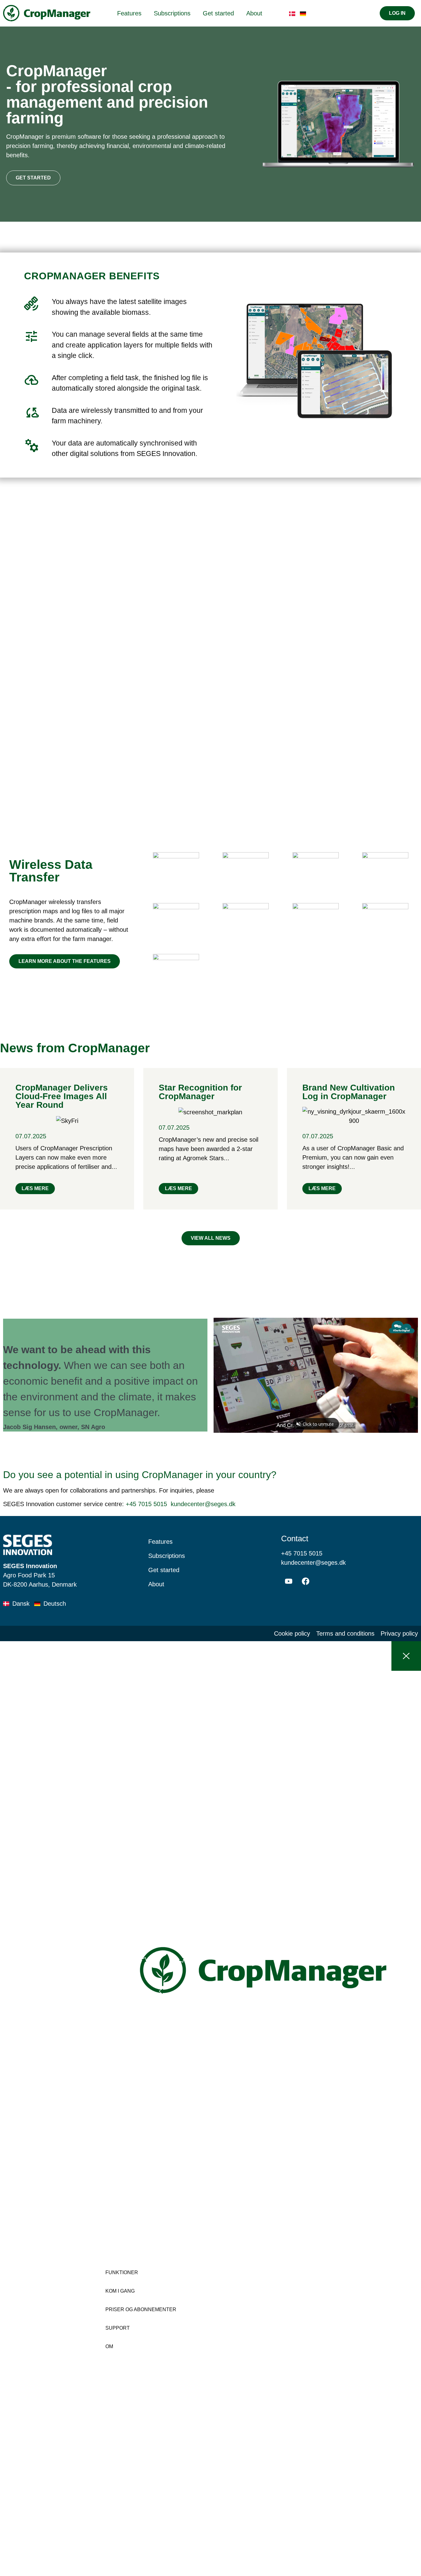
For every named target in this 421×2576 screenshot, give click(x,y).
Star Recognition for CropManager (200, 1092)
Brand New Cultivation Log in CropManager (349, 1092)
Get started (218, 13)
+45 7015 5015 (146, 1504)
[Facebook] (306, 1581)
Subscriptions (172, 13)
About (254, 13)
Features (129, 13)
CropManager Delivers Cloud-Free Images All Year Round (62, 1096)
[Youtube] (289, 1581)
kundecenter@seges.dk (203, 1504)
